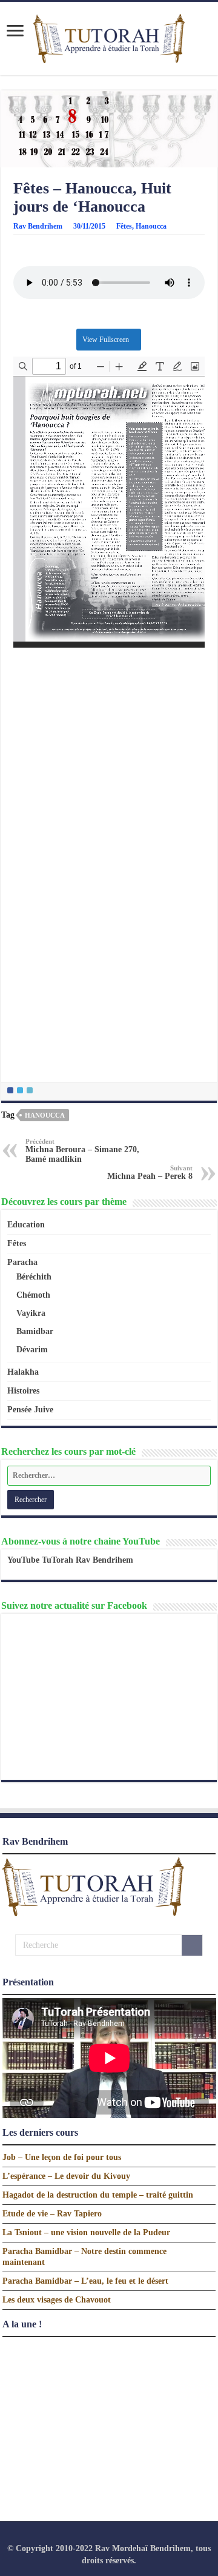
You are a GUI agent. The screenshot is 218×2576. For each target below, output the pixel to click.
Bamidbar (35, 1331)
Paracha (22, 1262)
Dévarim (32, 1350)
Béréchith (34, 1277)
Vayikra (31, 1313)
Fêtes (124, 226)
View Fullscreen (106, 340)
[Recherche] (192, 1945)
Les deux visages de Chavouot (57, 2300)
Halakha (23, 1372)
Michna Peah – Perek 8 (150, 1172)
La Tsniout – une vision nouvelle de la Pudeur (86, 2232)
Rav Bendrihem (38, 226)
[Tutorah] (109, 37)
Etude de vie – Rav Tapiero (52, 2214)
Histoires (23, 1391)
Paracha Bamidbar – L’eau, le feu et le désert (85, 2281)
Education (26, 1225)
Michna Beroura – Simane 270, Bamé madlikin (82, 1151)
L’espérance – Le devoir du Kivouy (66, 2176)
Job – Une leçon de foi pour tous (62, 2157)
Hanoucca (151, 226)
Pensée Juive (30, 1410)
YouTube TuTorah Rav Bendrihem (70, 1560)
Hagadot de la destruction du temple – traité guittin (98, 2195)
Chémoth (33, 1295)
